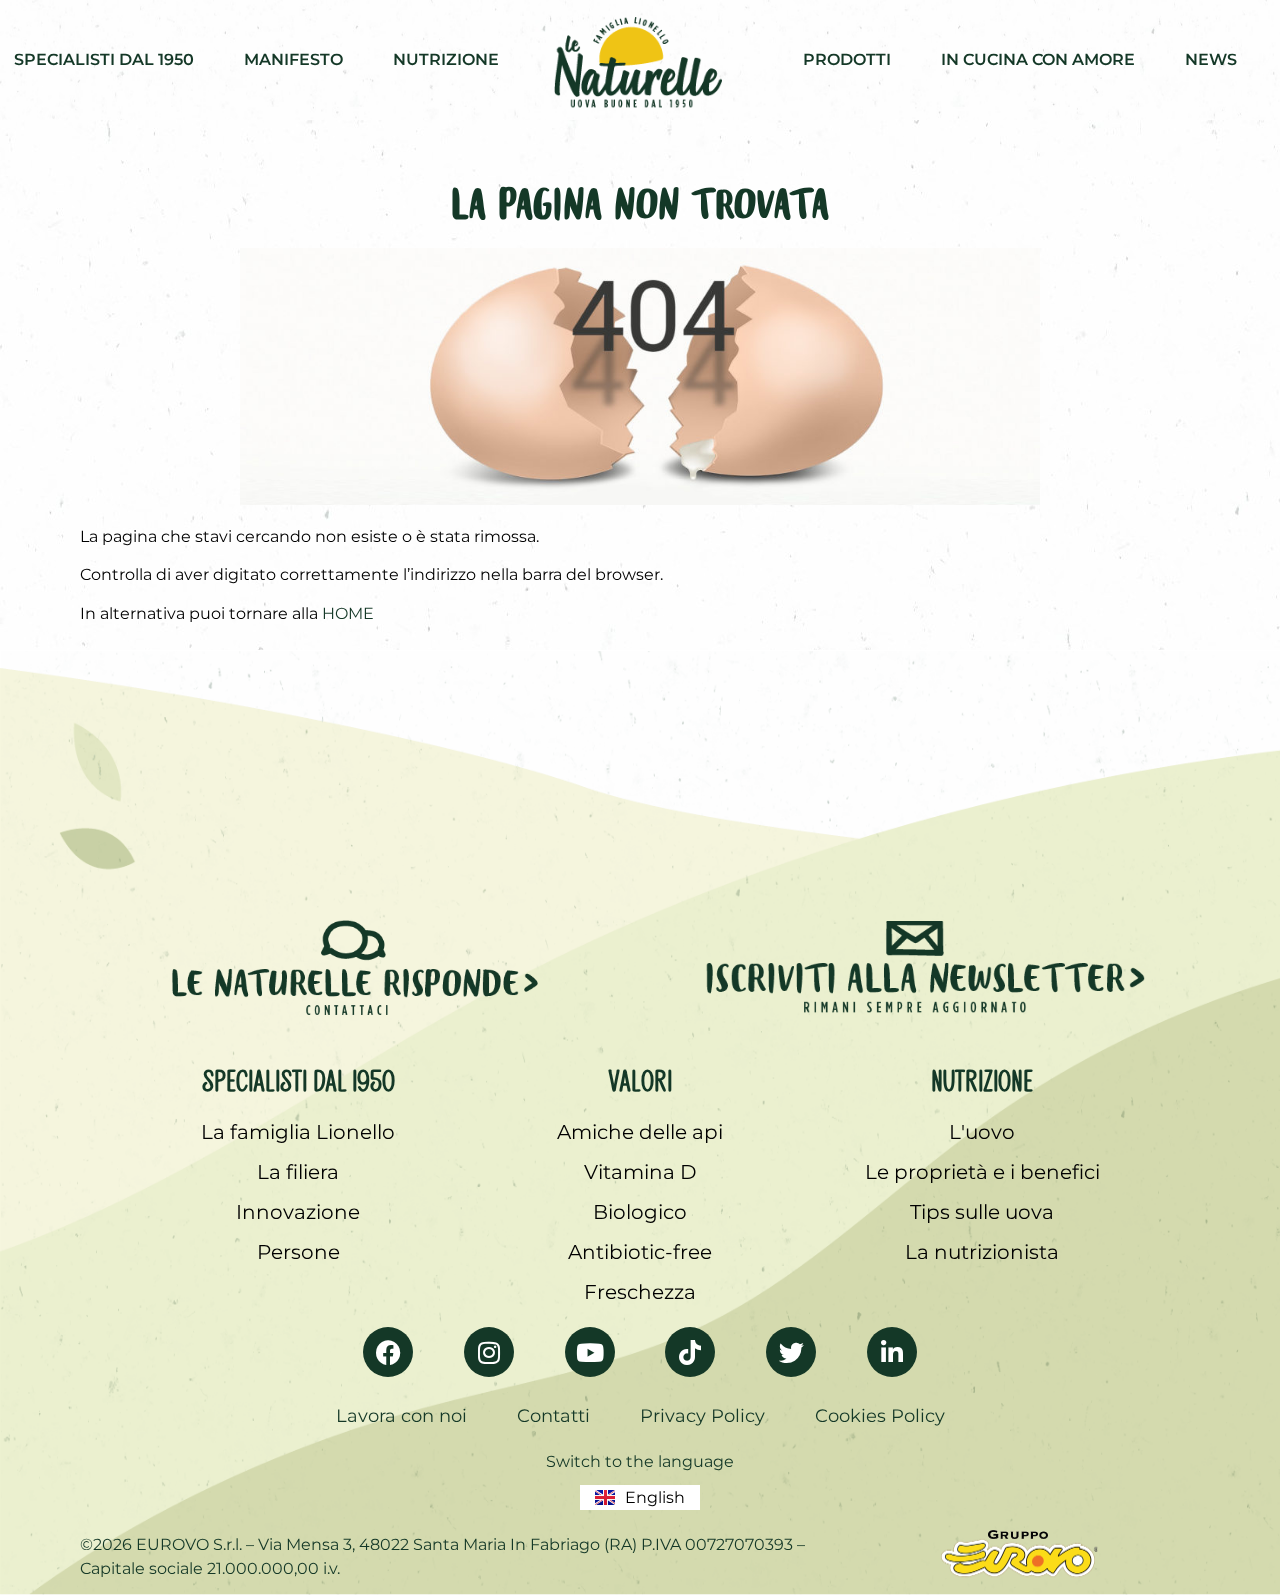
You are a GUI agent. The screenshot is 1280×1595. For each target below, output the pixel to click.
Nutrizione (982, 1077)
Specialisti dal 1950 (298, 1077)
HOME (348, 613)
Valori (640, 1077)
